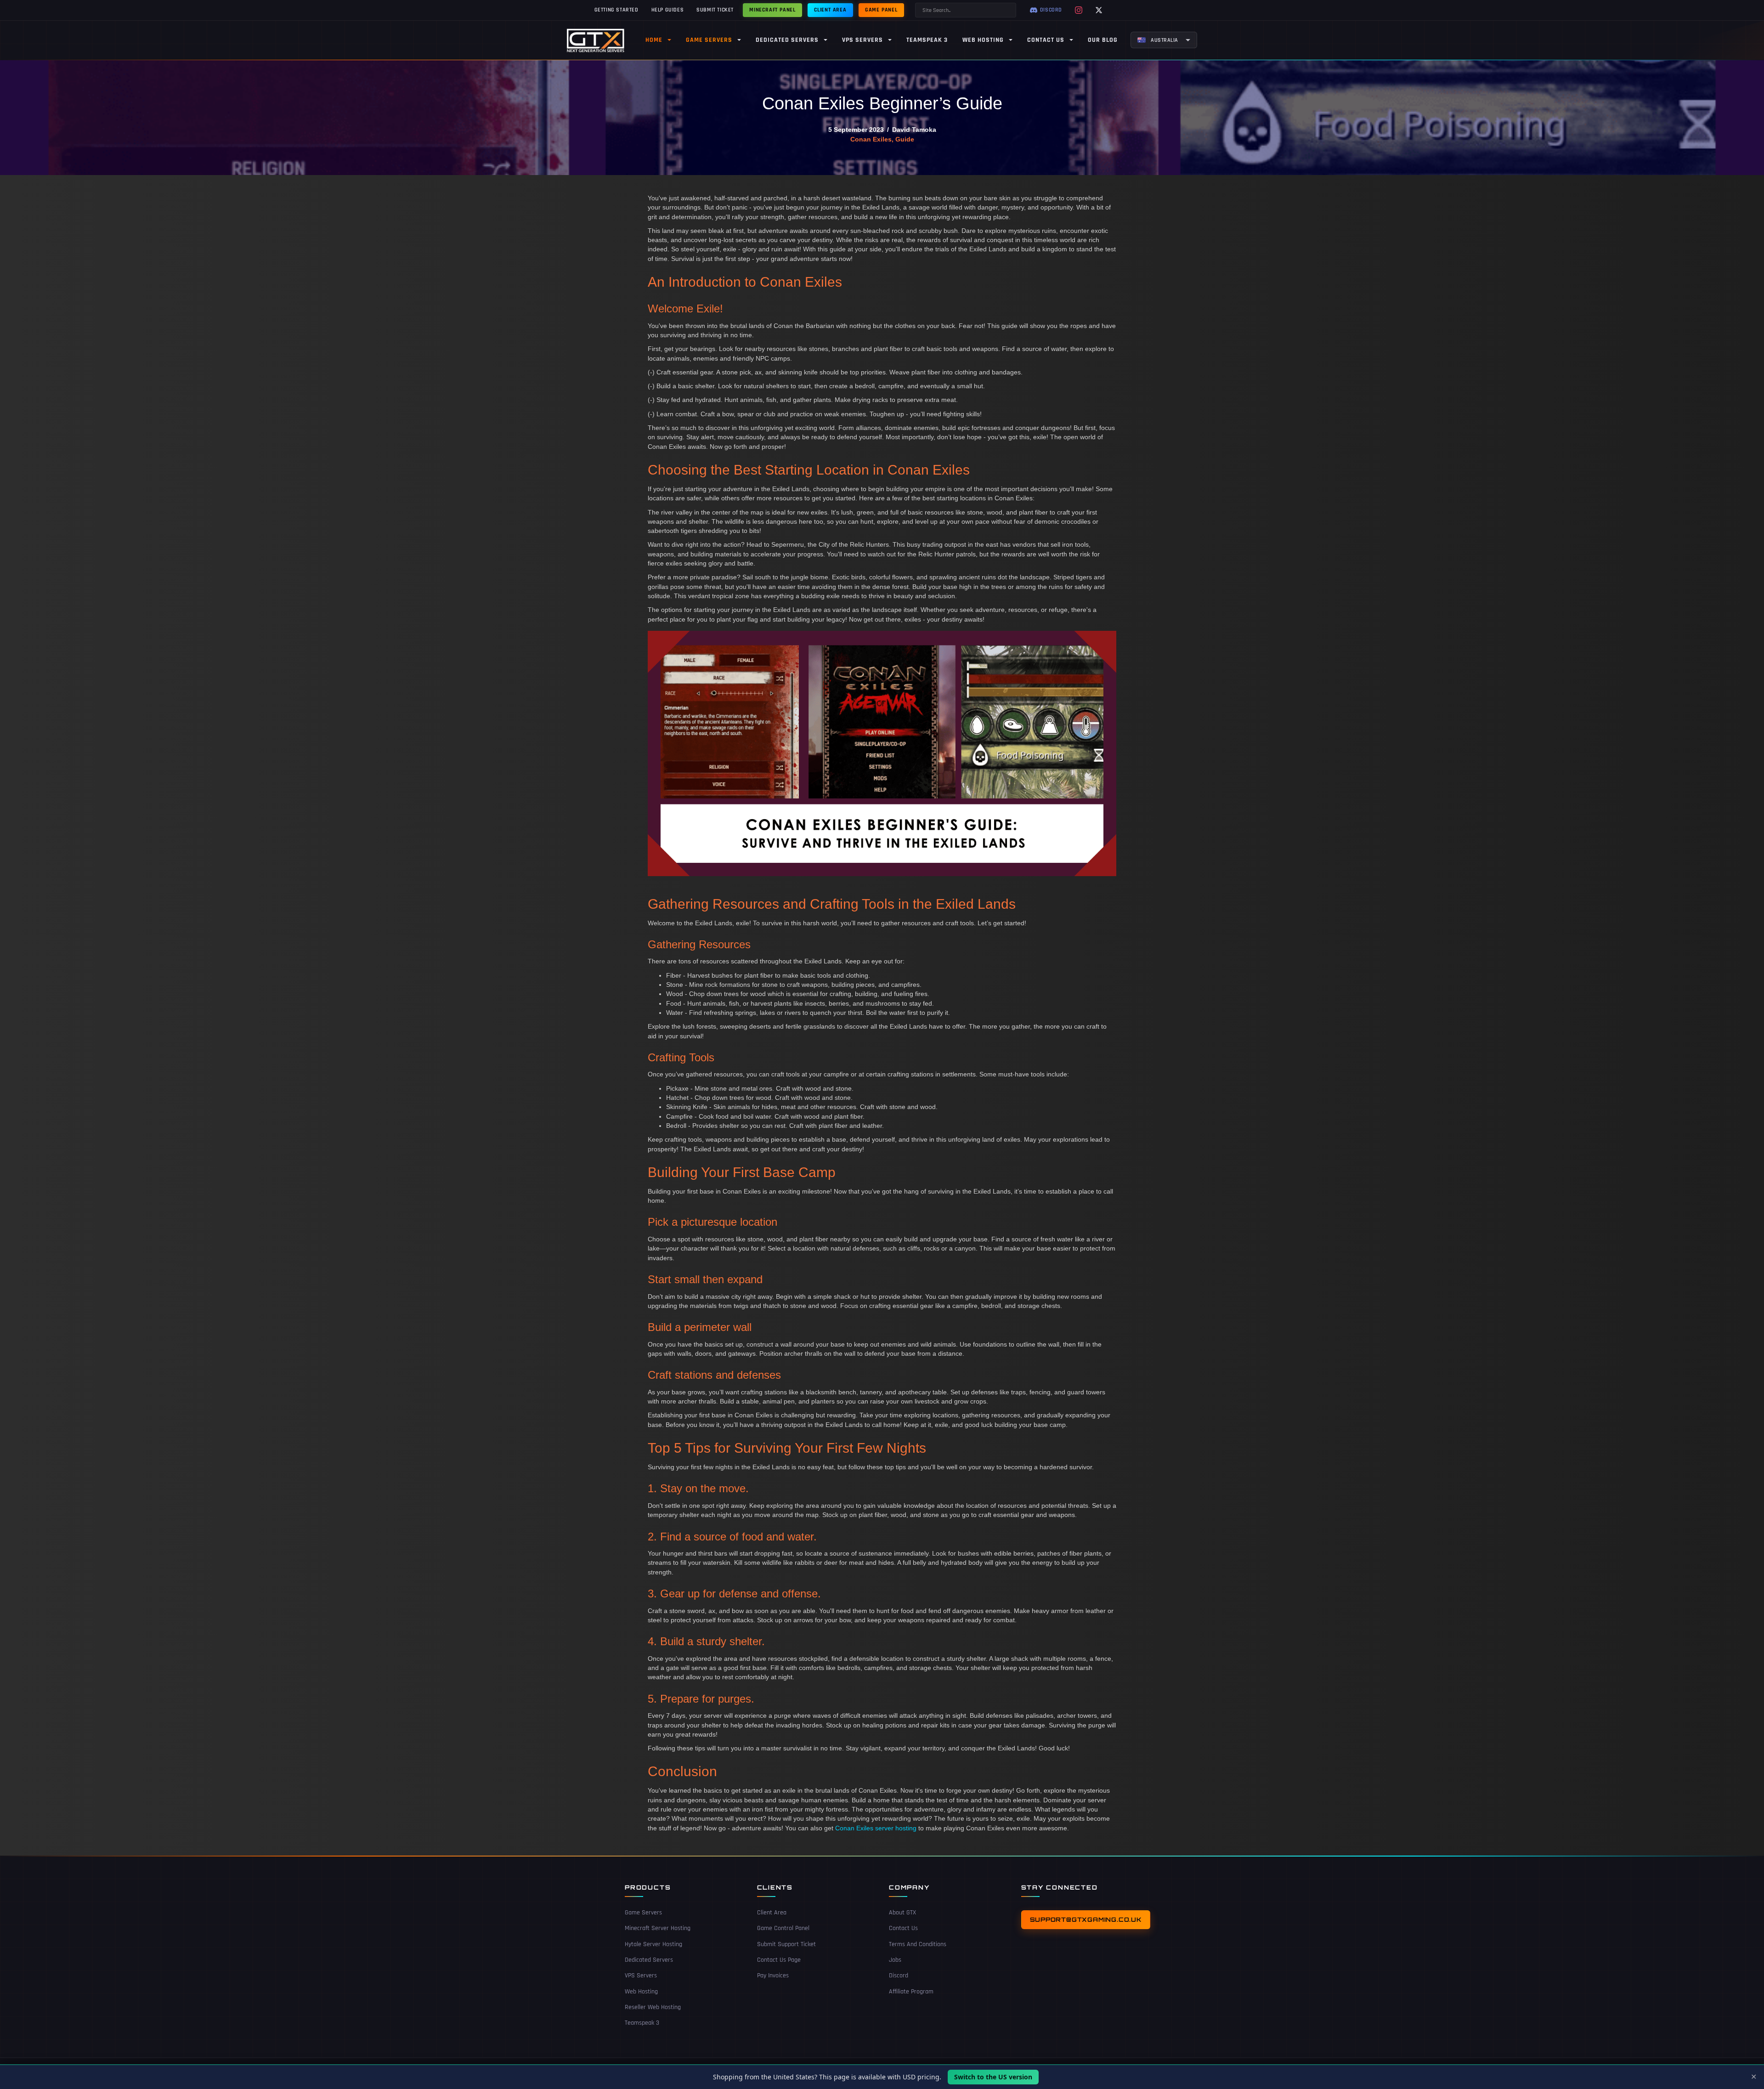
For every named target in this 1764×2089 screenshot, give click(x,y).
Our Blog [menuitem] (1103, 40)
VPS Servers (641, 1976)
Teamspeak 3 (642, 2023)
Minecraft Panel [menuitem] (772, 10)
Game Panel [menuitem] (881, 10)
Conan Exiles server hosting (876, 1828)
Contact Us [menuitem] (1046, 40)
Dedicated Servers (649, 1960)
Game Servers (643, 1913)
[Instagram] (1079, 10)
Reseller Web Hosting (653, 2007)
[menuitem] (1164, 40)
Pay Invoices (773, 1976)
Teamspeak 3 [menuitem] (927, 40)
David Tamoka (914, 130)
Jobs (895, 1960)
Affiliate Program (911, 1992)
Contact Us (903, 1928)
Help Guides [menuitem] (668, 10)
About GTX (902, 1913)
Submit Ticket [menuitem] (715, 10)
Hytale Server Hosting (653, 1944)
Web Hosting (641, 1992)
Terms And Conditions (918, 1944)
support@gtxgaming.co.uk (1086, 1919)
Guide (905, 139)
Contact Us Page (779, 1960)
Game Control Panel (783, 1928)
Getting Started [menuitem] (616, 10)
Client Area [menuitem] (830, 10)
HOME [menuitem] (654, 40)
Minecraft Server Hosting (658, 1928)
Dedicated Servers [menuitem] (787, 40)
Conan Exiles (871, 139)
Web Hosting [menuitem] (983, 40)
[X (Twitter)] (1099, 10)
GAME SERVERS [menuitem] (709, 40)
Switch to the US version (993, 2077)
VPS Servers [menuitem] (862, 40)
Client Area (772, 1913)
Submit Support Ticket (786, 1944)
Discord (899, 1976)
